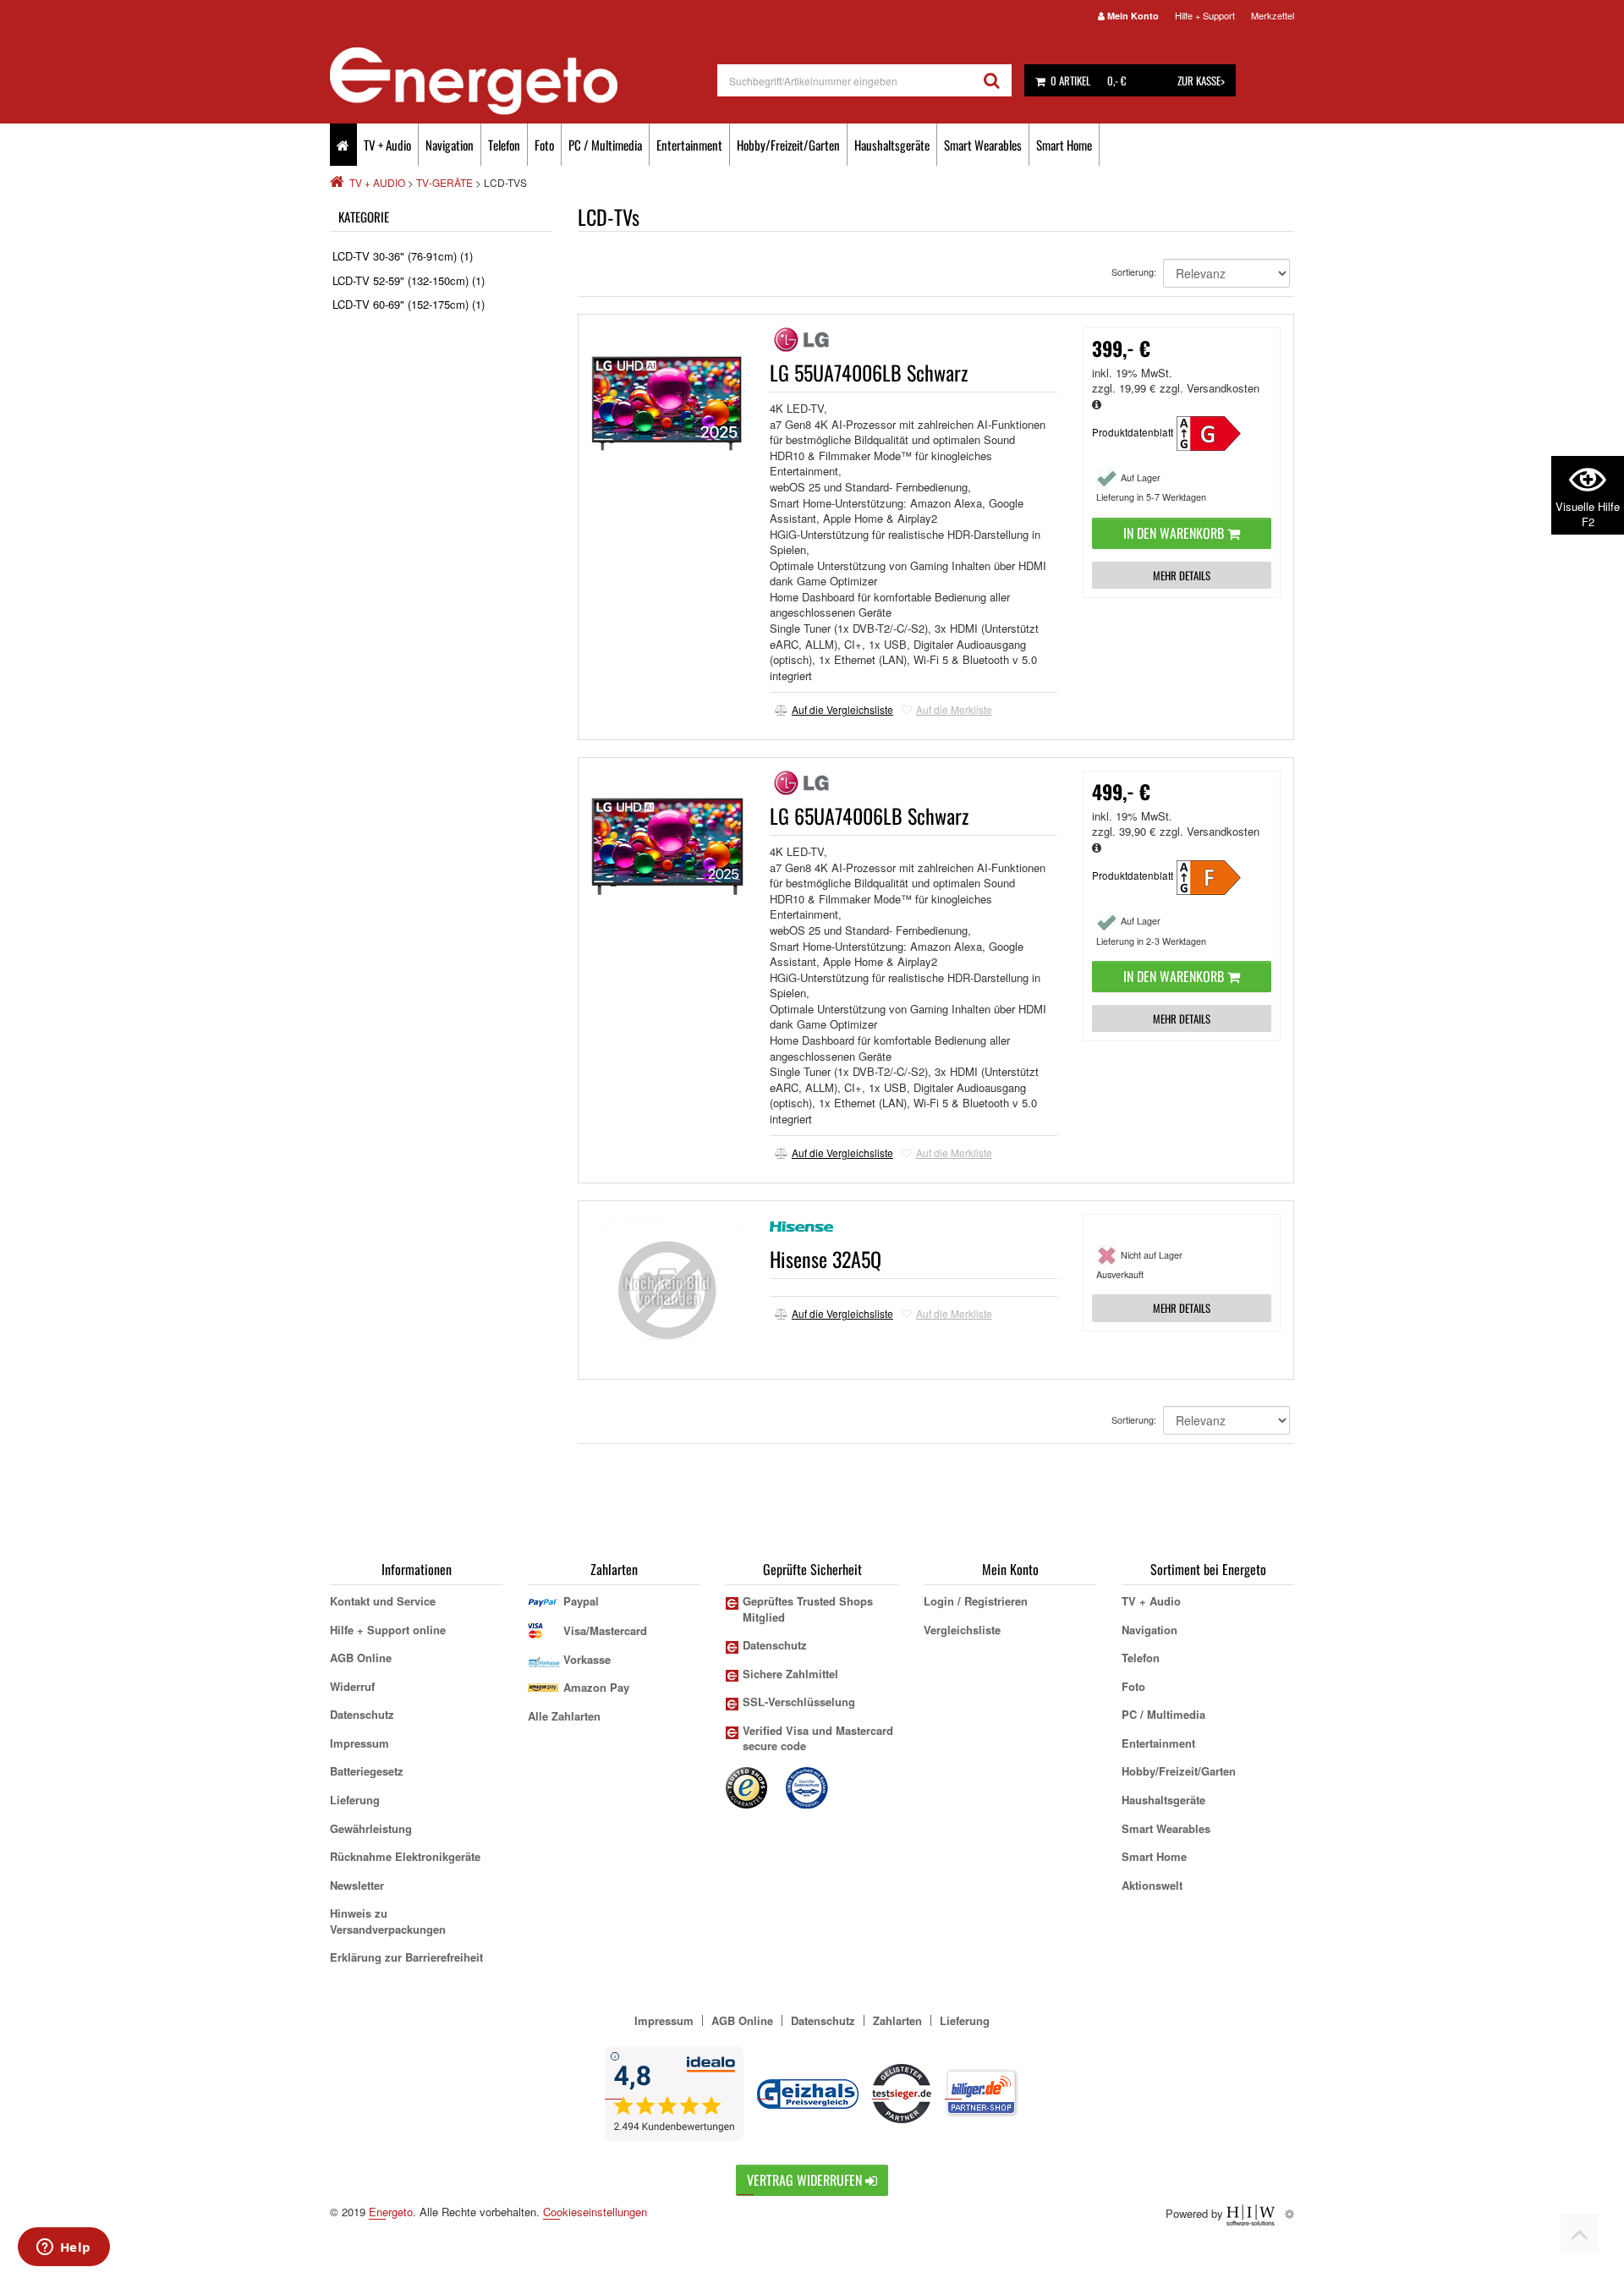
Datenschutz (362, 1714)
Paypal (581, 1601)
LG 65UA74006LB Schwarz (869, 815)
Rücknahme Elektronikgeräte (405, 1856)
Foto (544, 145)
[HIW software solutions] (1252, 2213)
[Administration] (1289, 2213)
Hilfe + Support (1205, 15)
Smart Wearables (983, 145)
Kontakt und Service (383, 1601)
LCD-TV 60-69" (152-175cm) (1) (409, 304)
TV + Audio (387, 145)
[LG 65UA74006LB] (1219, 875)
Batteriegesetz (367, 1771)
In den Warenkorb (1175, 533)
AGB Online (361, 1658)
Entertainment (689, 145)
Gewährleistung (371, 1828)
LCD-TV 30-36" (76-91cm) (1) (403, 256)
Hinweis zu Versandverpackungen (388, 1921)
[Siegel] (808, 1786)
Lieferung (355, 1800)
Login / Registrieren (976, 1601)
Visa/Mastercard (605, 1630)
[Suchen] (992, 80)
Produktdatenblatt (1133, 432)
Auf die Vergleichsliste (842, 709)
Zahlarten (897, 2020)
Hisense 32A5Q (826, 1259)
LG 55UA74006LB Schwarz (869, 372)
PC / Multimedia (605, 145)
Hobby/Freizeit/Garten (788, 145)
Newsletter (357, 1885)
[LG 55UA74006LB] (1219, 432)
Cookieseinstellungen (595, 2212)
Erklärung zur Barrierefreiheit (406, 1957)
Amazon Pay (596, 1687)
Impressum (359, 1743)
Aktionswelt (1152, 1885)
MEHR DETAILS (1182, 575)
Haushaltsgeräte (892, 145)
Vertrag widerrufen (806, 2180)
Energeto (391, 2212)
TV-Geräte (444, 182)
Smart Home (1064, 145)
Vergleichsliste (962, 1630)
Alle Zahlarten (564, 1716)
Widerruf (352, 1686)
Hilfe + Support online (388, 1630)
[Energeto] (524, 81)
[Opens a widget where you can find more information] (63, 2248)
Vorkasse (587, 1659)
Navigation (450, 145)
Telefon (504, 145)
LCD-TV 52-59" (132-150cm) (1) (409, 280)
